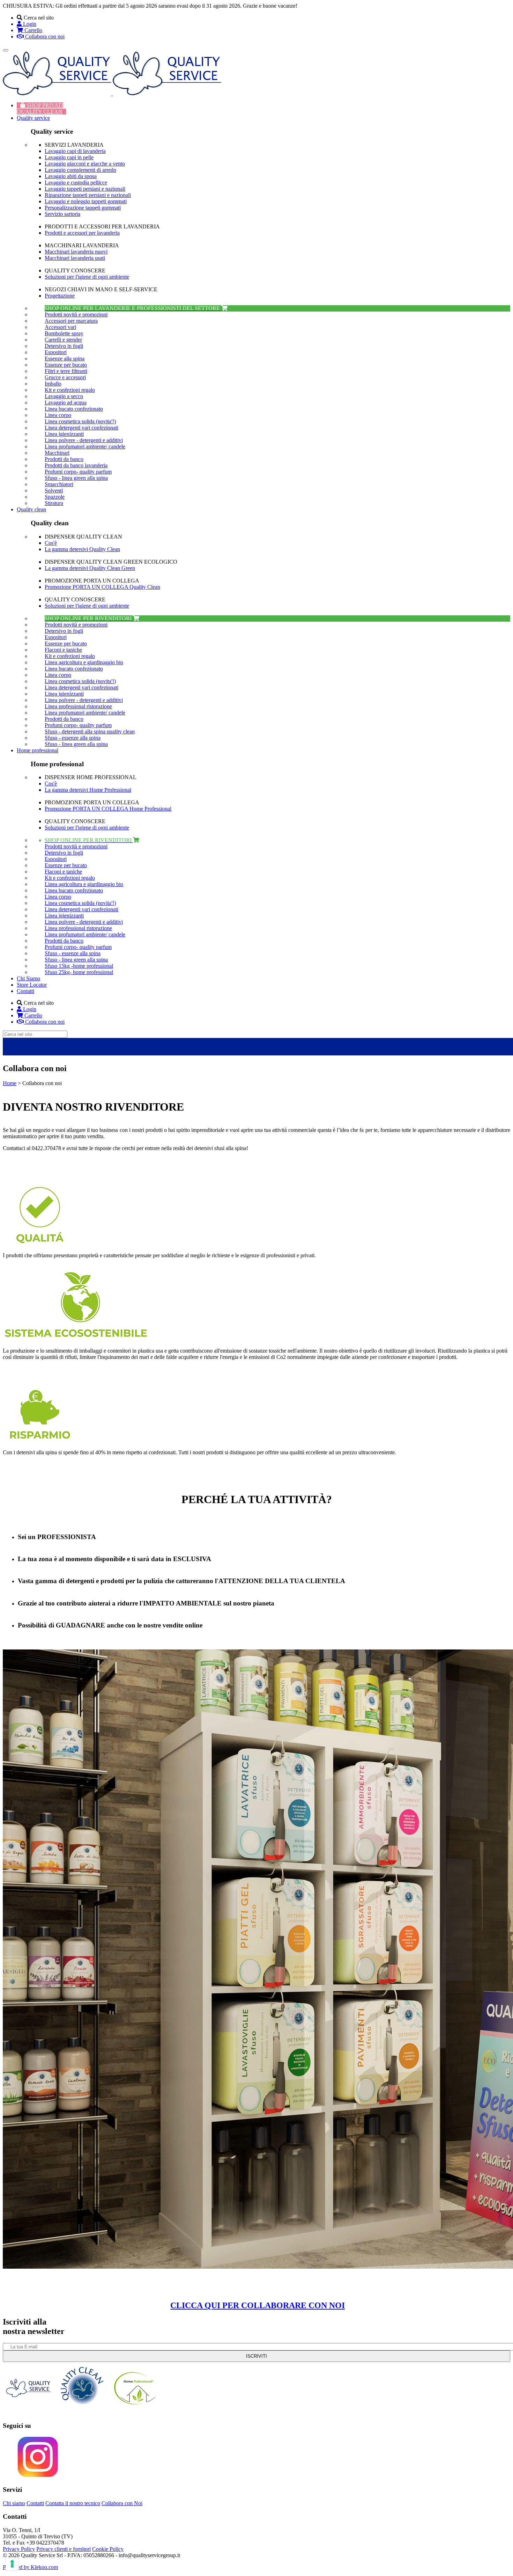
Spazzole (55, 497)
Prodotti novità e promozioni (76, 314)
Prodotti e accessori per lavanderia (82, 233)
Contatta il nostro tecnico (73, 2503)
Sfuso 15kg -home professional (79, 966)
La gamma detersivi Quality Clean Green (90, 568)
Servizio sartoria (62, 214)
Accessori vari (60, 327)
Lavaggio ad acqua (66, 402)
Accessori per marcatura (71, 321)
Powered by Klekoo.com (30, 2567)
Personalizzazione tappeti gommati (83, 208)
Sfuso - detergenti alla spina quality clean (90, 731)
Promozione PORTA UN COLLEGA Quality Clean (102, 587)
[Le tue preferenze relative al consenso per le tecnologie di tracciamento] (12, 2564)
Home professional (38, 750)
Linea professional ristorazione (78, 706)
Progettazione (60, 296)
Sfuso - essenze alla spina (73, 738)
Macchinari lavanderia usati (75, 258)
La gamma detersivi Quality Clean (82, 549)
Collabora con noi (44, 36)
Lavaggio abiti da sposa (71, 176)
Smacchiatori (59, 484)
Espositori (56, 352)
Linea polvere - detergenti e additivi (84, 440)
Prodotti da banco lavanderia (76, 465)
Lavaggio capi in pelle (69, 157)
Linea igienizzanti (64, 434)
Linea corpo (58, 415)
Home (10, 1083)
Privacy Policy (19, 2549)
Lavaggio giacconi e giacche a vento (85, 164)
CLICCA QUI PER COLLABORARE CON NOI (258, 2305)
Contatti (25, 991)
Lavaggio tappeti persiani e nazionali (85, 189)
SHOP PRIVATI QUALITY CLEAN (40, 108)
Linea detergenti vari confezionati (81, 428)
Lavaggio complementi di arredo (80, 170)
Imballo (53, 384)
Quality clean (31, 509)
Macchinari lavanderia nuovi (76, 252)
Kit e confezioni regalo (70, 390)
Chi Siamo (28, 978)
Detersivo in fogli (64, 346)
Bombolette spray (64, 333)
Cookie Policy (108, 2549)
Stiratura (54, 503)
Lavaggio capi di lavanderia (75, 151)
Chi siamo (14, 2503)
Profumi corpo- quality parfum (78, 472)
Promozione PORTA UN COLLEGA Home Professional (108, 809)
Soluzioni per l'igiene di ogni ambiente (87, 277)
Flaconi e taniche (63, 650)
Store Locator (32, 985)
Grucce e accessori (65, 377)
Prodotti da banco (64, 459)
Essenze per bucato (66, 365)
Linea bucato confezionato (74, 409)
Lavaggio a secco (64, 396)
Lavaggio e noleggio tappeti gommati (86, 201)
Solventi (54, 491)
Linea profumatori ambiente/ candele (85, 447)
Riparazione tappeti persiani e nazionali (88, 195)
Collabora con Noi (122, 2503)
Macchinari (57, 453)
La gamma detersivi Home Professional (88, 790)
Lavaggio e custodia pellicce (76, 182)
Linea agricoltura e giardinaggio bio (84, 662)
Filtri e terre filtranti (66, 371)
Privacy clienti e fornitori (64, 2549)
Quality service (33, 118)
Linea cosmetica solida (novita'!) (80, 421)
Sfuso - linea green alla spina (76, 478)
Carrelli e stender (63, 340)
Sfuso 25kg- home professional (79, 972)
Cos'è (51, 543)
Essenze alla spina (65, 358)
